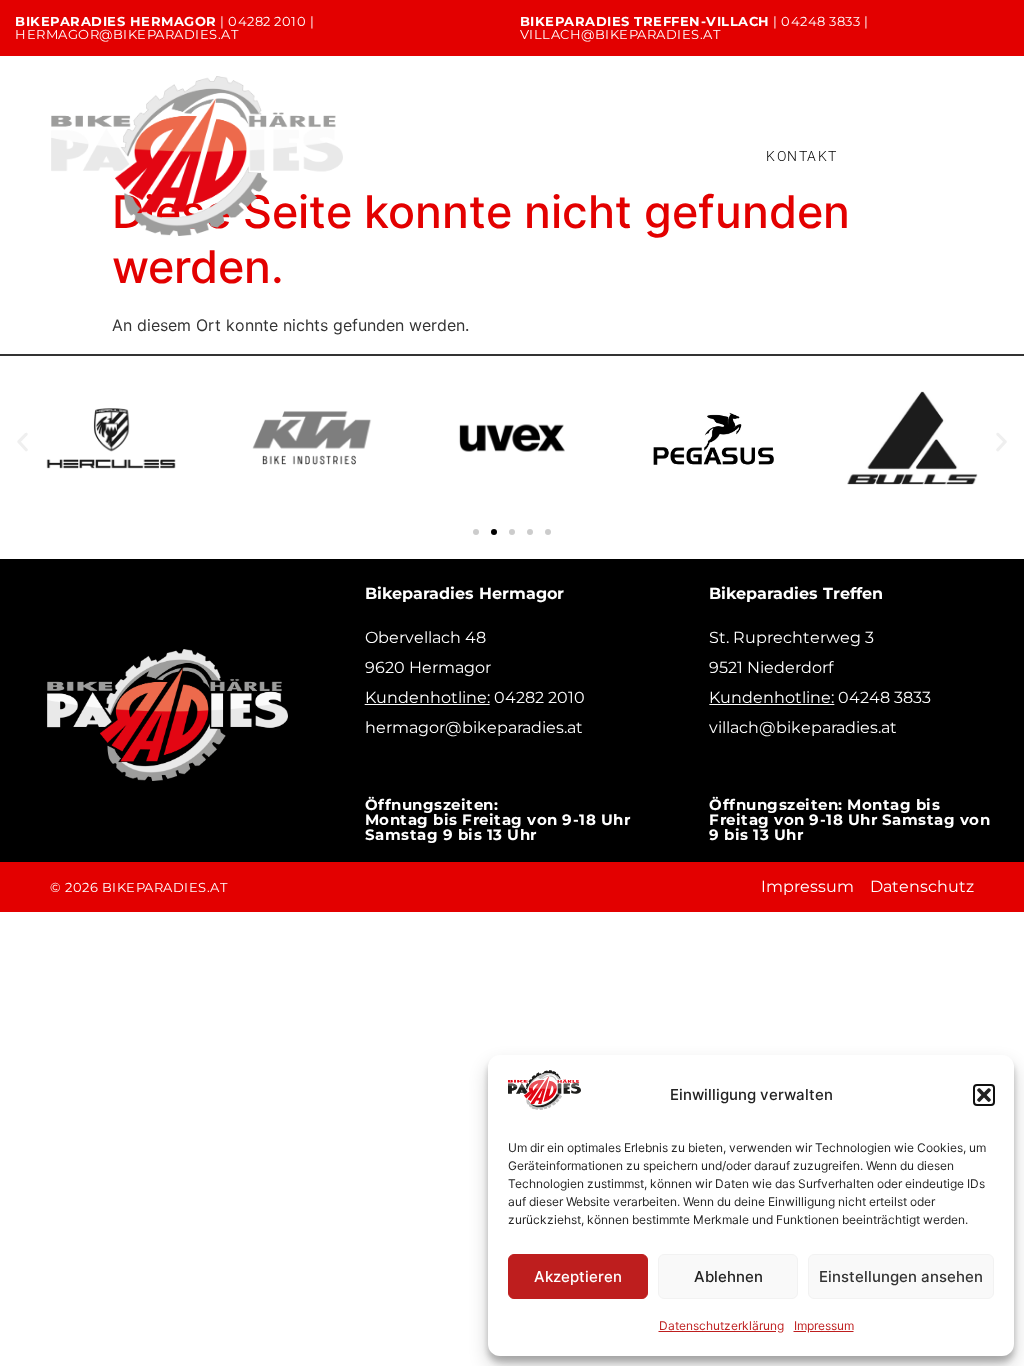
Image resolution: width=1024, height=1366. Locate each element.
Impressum (824, 1325)
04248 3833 (820, 21)
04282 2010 (267, 21)
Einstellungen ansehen (901, 1276)
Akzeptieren (578, 1276)
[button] (984, 1095)
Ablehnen (728, 1276)
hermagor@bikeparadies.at (126, 34)
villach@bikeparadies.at (620, 34)
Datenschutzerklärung (721, 1325)
